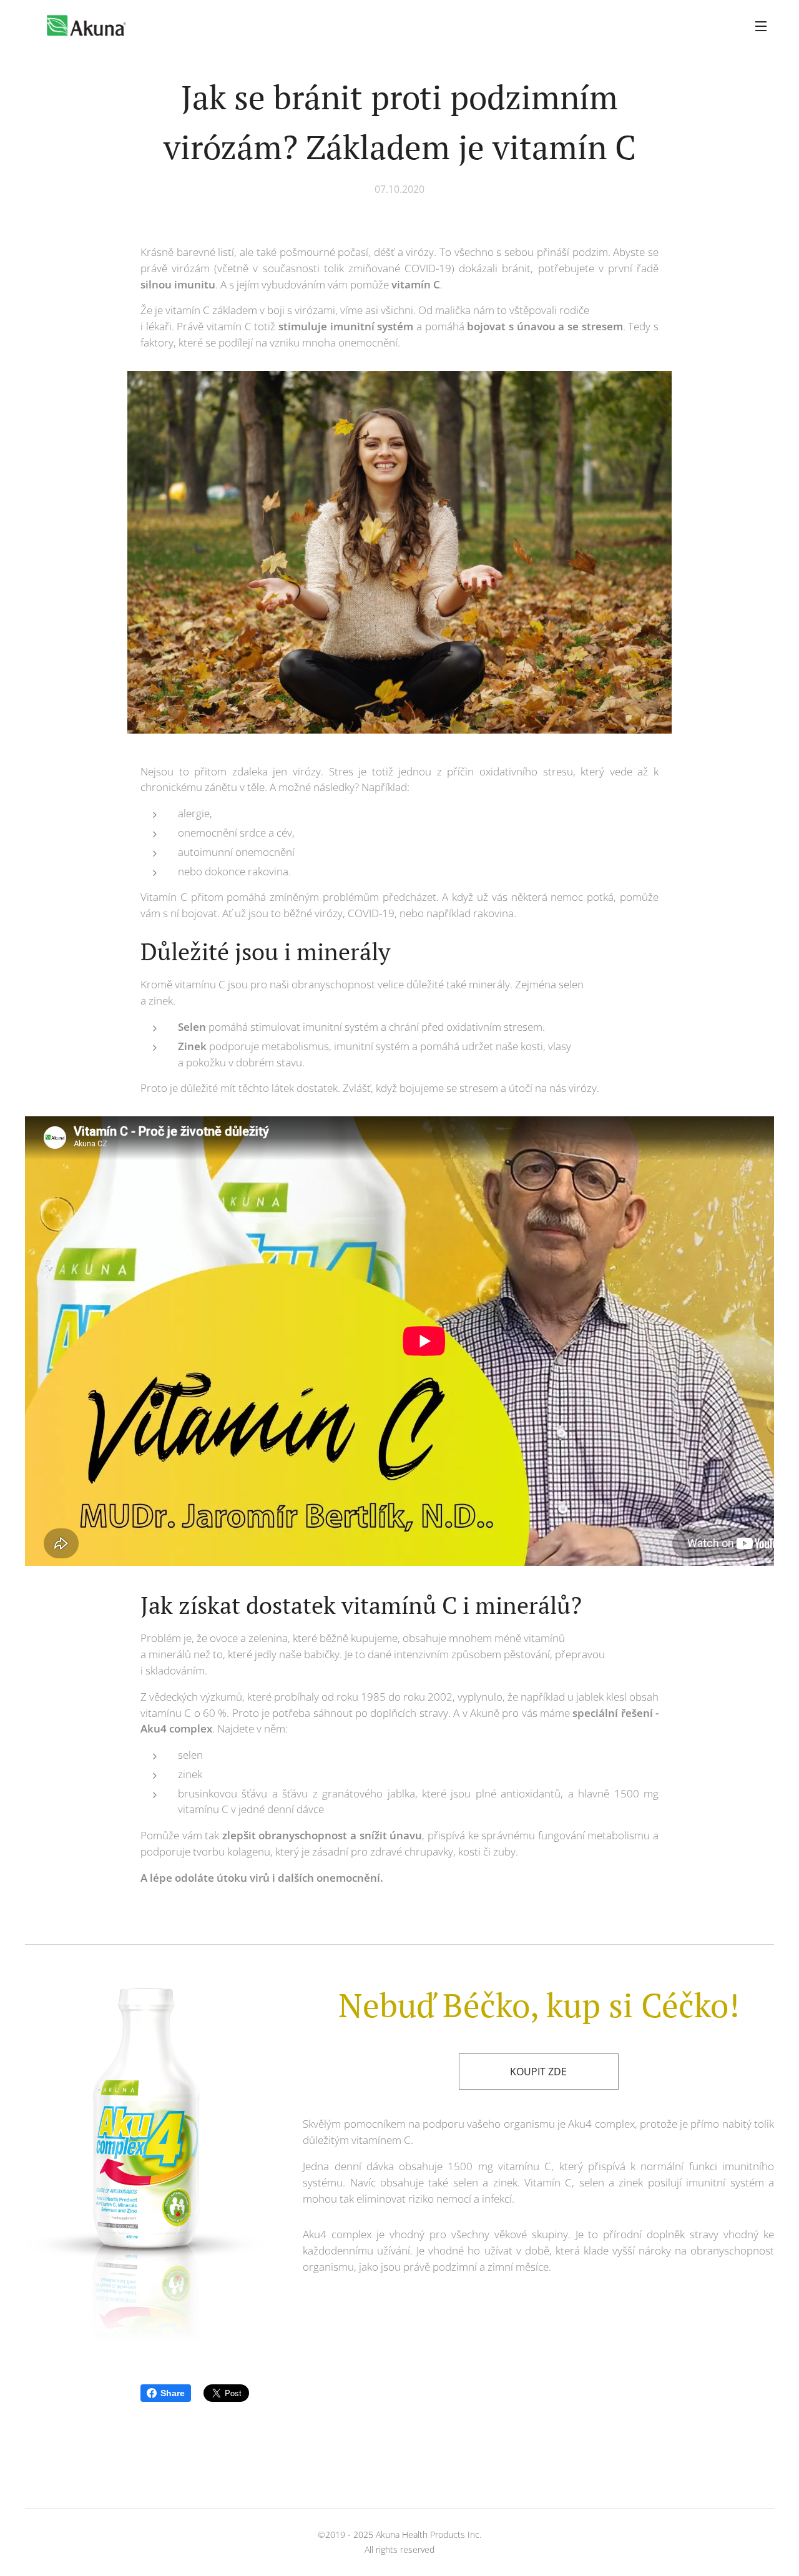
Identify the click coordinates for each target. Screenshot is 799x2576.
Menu (765, 26)
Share (173, 2393)
